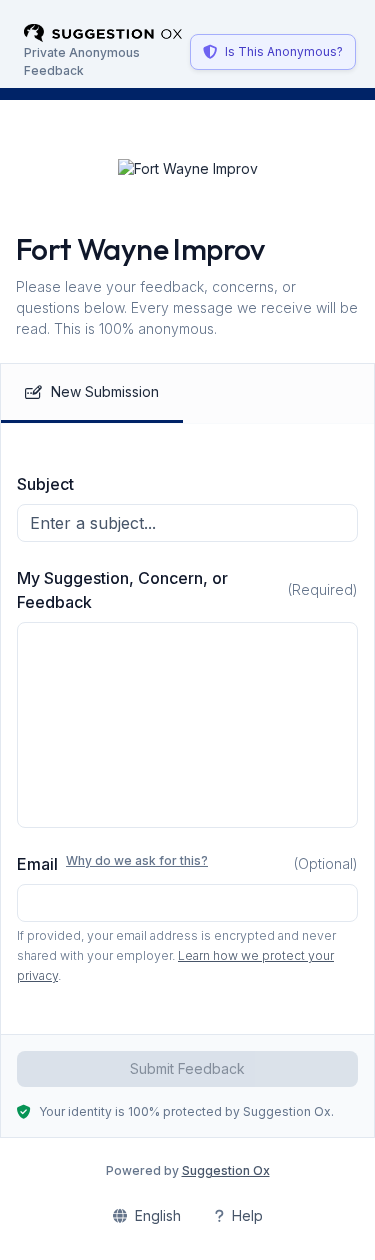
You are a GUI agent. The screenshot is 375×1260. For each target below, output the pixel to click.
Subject (45, 484)
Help (247, 1215)
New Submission (105, 391)
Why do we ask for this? (137, 860)
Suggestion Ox (226, 1170)
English (158, 1215)
